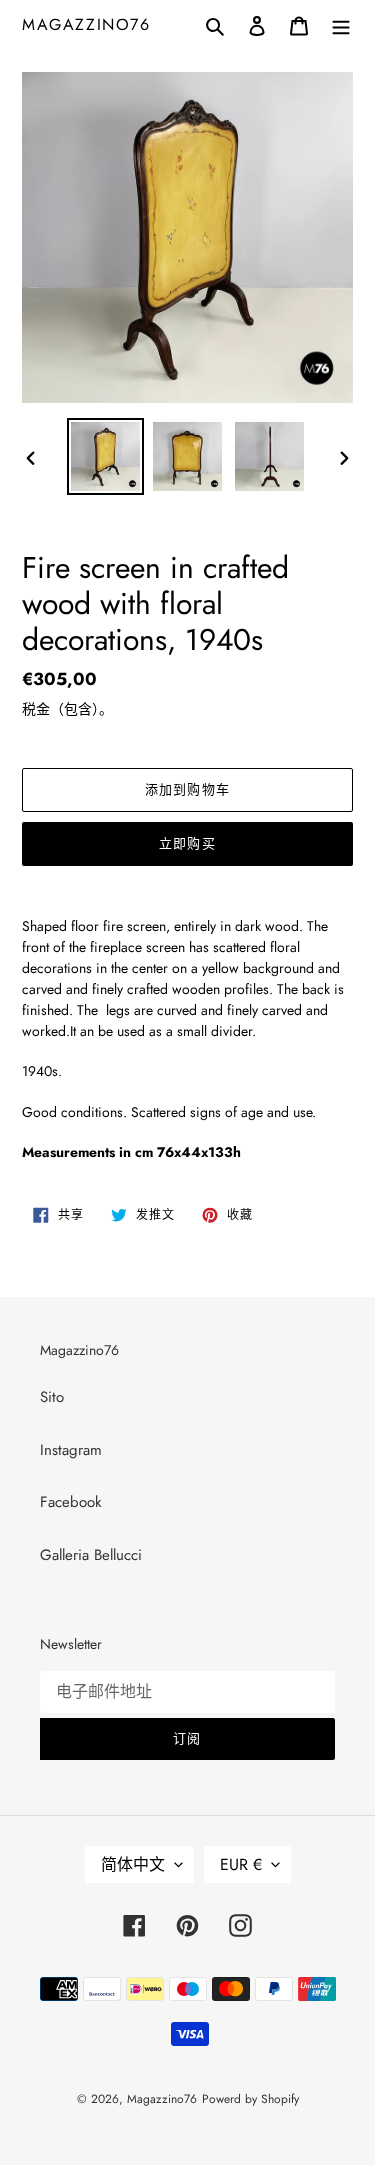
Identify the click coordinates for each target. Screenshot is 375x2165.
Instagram (71, 1450)
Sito (52, 1397)
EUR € (241, 1864)
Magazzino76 (86, 24)
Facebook (71, 1502)
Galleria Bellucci (91, 1555)
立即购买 (187, 843)
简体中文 (133, 1864)
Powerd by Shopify (250, 2099)
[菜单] (341, 24)
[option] (106, 456)
